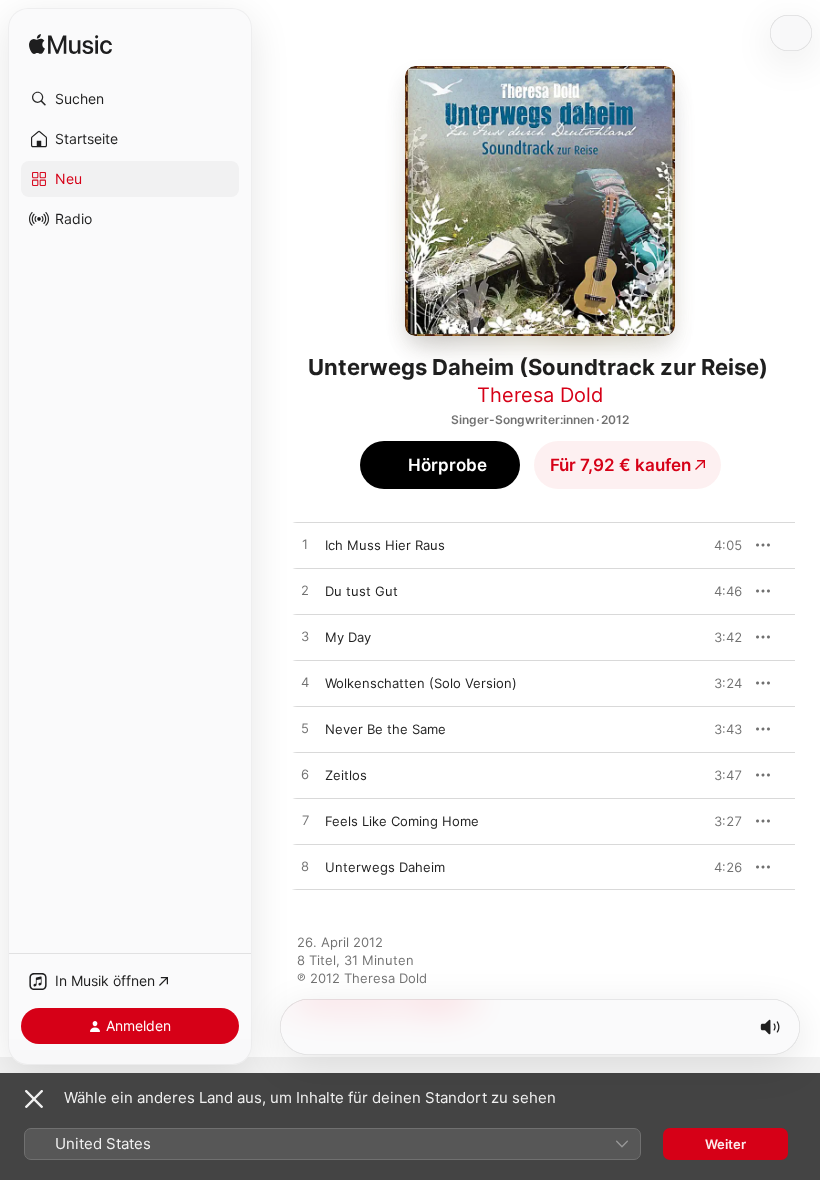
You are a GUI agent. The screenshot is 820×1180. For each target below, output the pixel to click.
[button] (130, 99)
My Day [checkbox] (348, 637)
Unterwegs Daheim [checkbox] (385, 867)
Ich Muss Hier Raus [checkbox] (385, 545)
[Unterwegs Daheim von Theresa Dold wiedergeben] (305, 867)
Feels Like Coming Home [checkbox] (402, 821)
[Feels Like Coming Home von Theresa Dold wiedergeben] (305, 821)
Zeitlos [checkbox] (346, 775)
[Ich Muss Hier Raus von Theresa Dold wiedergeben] (305, 545)
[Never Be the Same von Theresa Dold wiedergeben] (305, 729)
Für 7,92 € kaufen (620, 465)
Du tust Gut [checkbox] (361, 591)
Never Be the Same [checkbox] (385, 729)
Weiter (725, 1144)
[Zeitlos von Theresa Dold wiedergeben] (305, 775)
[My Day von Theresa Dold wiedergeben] (305, 637)
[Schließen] (34, 1099)
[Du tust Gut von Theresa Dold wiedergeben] (305, 591)
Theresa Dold (540, 395)
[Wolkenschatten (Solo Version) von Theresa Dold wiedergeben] (305, 683)
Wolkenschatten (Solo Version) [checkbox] (421, 683)
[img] (70, 45)
